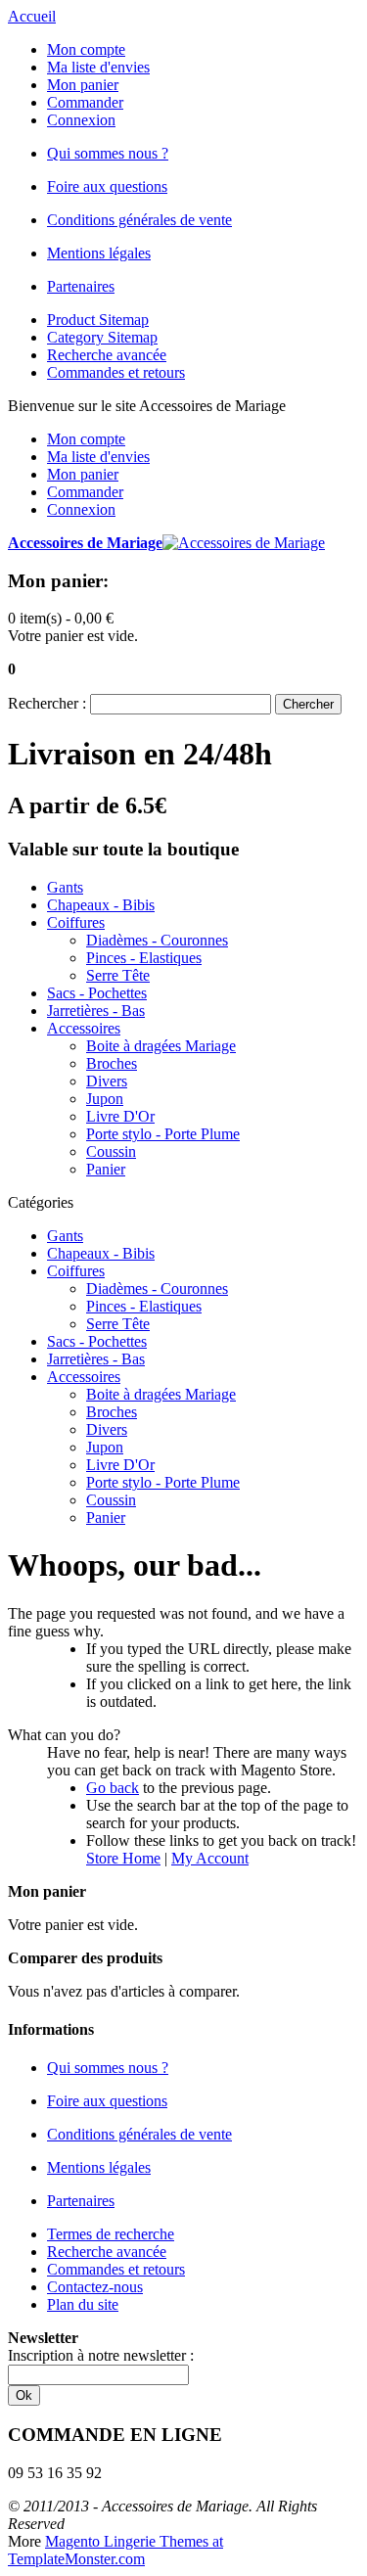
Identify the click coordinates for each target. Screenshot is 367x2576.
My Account (210, 1858)
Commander (85, 102)
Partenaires (81, 286)
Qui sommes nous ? (108, 153)
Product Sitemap (98, 320)
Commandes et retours (116, 372)
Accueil (32, 16)
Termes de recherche (111, 2234)
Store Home (123, 1858)
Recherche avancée (107, 355)
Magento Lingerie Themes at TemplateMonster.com (115, 2550)
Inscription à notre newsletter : (101, 2355)
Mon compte (86, 49)
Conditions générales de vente (139, 220)
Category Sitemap (102, 337)
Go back (113, 1788)
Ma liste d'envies (98, 67)
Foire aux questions (107, 186)
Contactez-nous (95, 2287)
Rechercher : (47, 703)
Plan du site (83, 2304)
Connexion (81, 120)
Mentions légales (99, 253)
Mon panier (83, 85)
